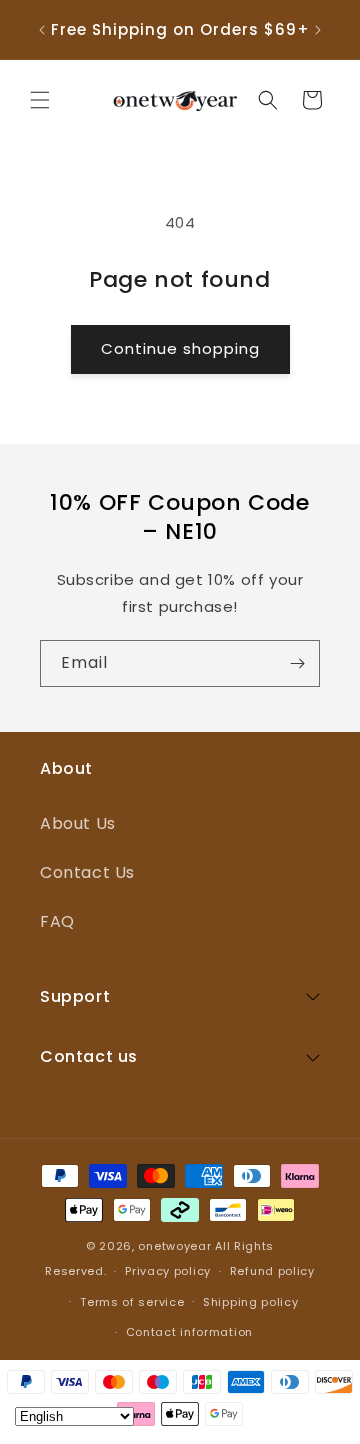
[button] (40, 100)
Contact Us (87, 872)
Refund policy (272, 1271)
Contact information (189, 1332)
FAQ (57, 921)
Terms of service (132, 1302)
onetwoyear (174, 1246)
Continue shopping (180, 348)
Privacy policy (168, 1271)
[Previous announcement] (42, 30)
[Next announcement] (318, 30)
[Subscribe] (297, 663)
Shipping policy (251, 1302)
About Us (78, 823)
